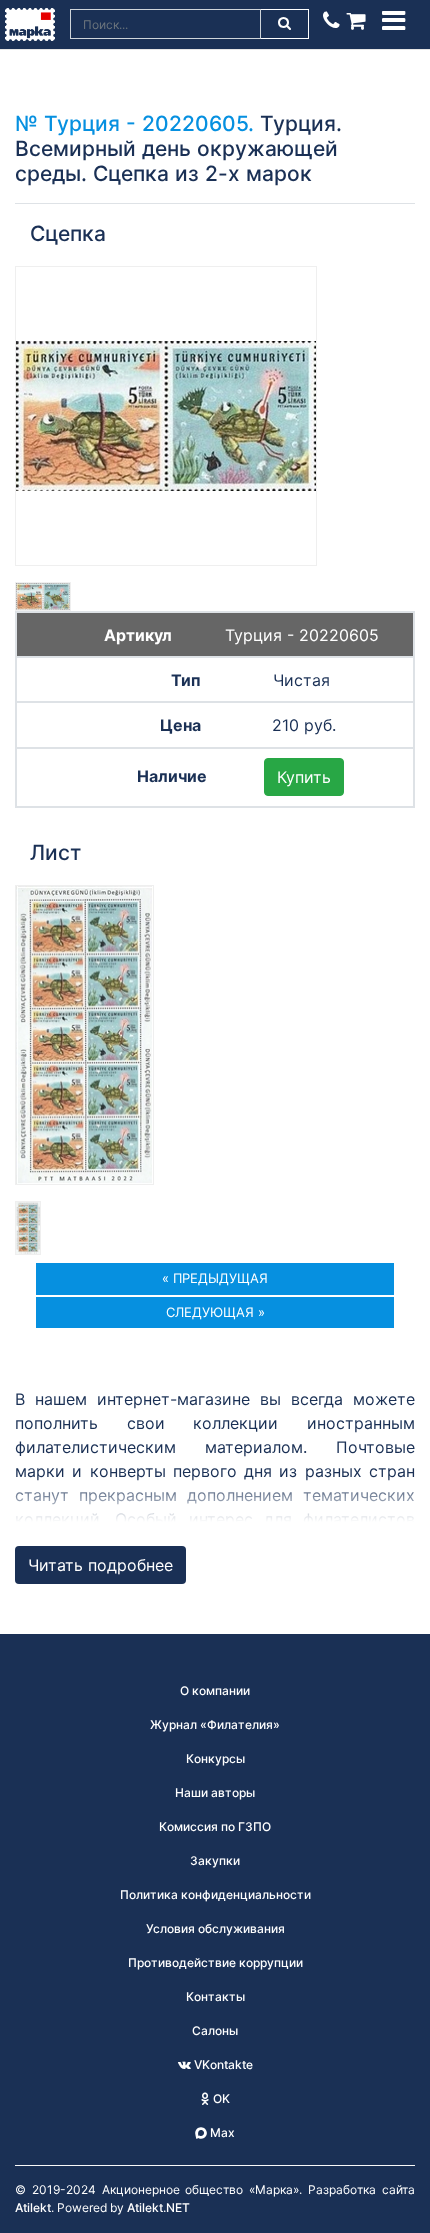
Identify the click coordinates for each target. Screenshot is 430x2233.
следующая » (215, 1312)
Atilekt (33, 2207)
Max (221, 2132)
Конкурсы (215, 1758)
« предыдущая (215, 1278)
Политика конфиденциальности (215, 1894)
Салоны (215, 2030)
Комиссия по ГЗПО (215, 1826)
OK (220, 2098)
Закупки (215, 1860)
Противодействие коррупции (215, 1962)
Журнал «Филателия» (215, 1724)
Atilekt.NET (158, 2207)
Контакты (215, 1996)
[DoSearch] (285, 24)
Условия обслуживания (215, 1928)
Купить (304, 777)
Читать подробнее (100, 1565)
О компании (215, 1690)
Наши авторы (215, 1792)
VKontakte (222, 2064)
